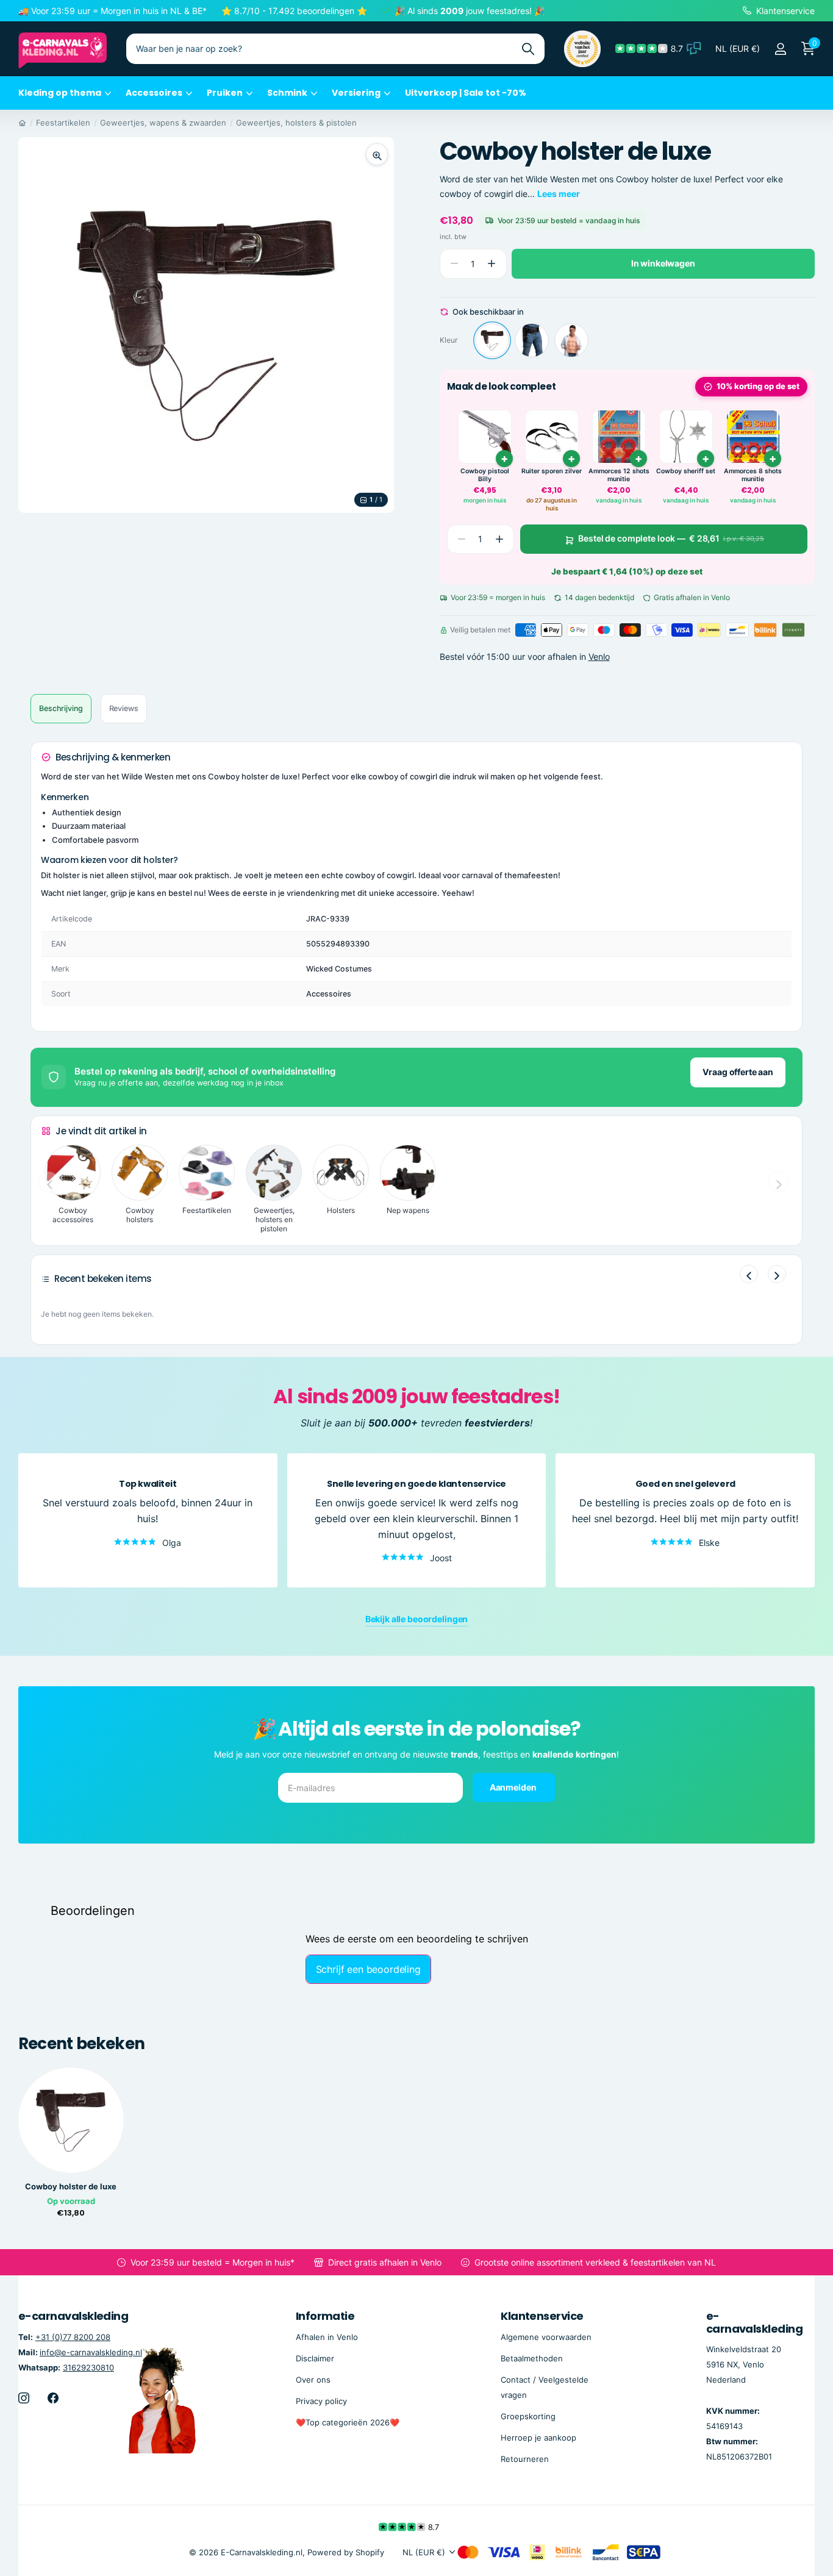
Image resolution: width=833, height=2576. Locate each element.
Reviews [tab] (124, 708)
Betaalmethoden (532, 2358)
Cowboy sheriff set (686, 471)
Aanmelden (514, 1787)
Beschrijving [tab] (61, 708)
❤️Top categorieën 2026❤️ (348, 2422)
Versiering (356, 93)
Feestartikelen (63, 123)
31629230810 (88, 2367)
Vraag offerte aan (738, 1072)
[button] (492, 264)
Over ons (313, 2380)
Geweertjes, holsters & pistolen (296, 123)
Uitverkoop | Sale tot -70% (466, 93)
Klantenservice (542, 2316)
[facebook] (53, 2398)
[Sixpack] (571, 340)
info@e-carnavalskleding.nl (91, 2352)
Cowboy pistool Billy (485, 475)
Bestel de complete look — (671, 539)
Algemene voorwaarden (546, 2337)
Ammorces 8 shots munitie (753, 475)
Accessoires (154, 93)
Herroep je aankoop (538, 2438)
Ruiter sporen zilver (552, 471)
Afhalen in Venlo (327, 2337)
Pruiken (225, 93)
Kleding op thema (60, 93)
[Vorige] (749, 1274)
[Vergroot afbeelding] (377, 154)
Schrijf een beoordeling (368, 1969)
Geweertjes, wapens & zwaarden (163, 123)
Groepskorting (528, 2416)
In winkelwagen (663, 263)
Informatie (325, 2316)
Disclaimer (315, 2358)
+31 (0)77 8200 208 (73, 2337)
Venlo (599, 657)
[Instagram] (24, 2398)
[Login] (780, 49)
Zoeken (528, 49)
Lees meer (559, 194)
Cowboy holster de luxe (71, 2187)
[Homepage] (22, 123)
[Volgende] (777, 1274)
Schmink (287, 93)
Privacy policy (321, 2401)
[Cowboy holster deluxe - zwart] (532, 340)
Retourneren (525, 2460)
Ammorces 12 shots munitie (619, 475)
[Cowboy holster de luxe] (492, 340)
